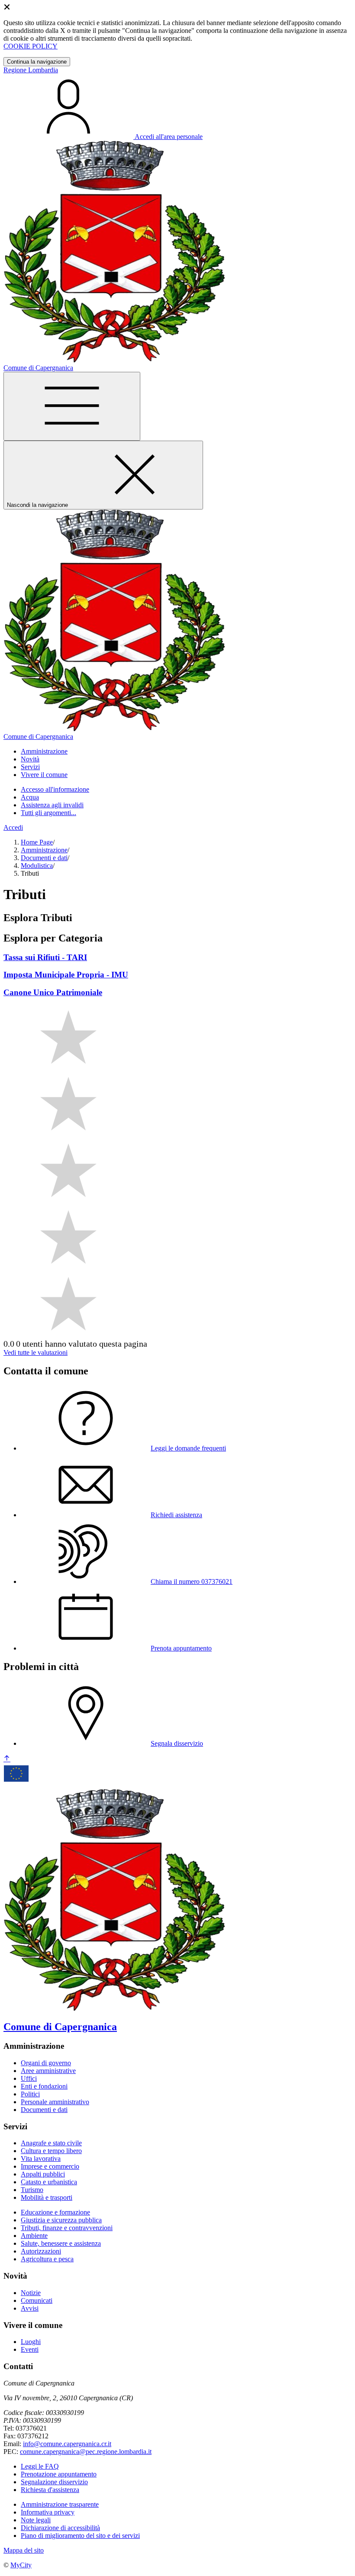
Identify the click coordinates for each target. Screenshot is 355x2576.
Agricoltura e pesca (47, 2259)
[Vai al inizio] (7, 1759)
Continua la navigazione (37, 62)
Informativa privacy (48, 2512)
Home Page (37, 842)
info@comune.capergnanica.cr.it (67, 2444)
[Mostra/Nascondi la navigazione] (72, 406)
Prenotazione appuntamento (59, 2474)
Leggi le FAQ (40, 2466)
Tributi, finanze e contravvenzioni (67, 2228)
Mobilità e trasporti (47, 2197)
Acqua (30, 797)
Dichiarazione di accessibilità (60, 2528)
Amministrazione (44, 850)
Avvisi (30, 2308)
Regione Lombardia (31, 70)
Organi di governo (46, 2063)
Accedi (13, 827)
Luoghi (31, 2342)
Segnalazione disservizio (54, 2482)
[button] (44, 751)
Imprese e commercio (50, 2166)
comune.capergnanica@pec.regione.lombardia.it (86, 2452)
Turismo (32, 2190)
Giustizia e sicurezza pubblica (61, 2220)
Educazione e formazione (55, 2212)
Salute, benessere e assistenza (61, 2243)
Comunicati (37, 2300)
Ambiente (34, 2236)
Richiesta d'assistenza (50, 2490)
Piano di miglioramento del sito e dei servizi (80, 2536)
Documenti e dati (44, 858)
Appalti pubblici (43, 2174)
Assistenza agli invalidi (52, 805)
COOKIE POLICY (31, 46)
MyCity (21, 2565)
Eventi (30, 2349)
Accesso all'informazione (55, 789)
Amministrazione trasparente (60, 2504)
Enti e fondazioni (44, 2086)
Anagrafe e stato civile (51, 2143)
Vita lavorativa (41, 2158)
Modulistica (37, 866)
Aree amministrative (48, 2071)
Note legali (36, 2520)
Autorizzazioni (41, 2251)
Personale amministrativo (55, 2102)
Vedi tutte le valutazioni (35, 1352)
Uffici (29, 2078)
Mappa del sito (24, 2550)
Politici (30, 2094)
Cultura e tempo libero (51, 2151)
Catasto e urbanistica (49, 2182)
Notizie (31, 2293)
